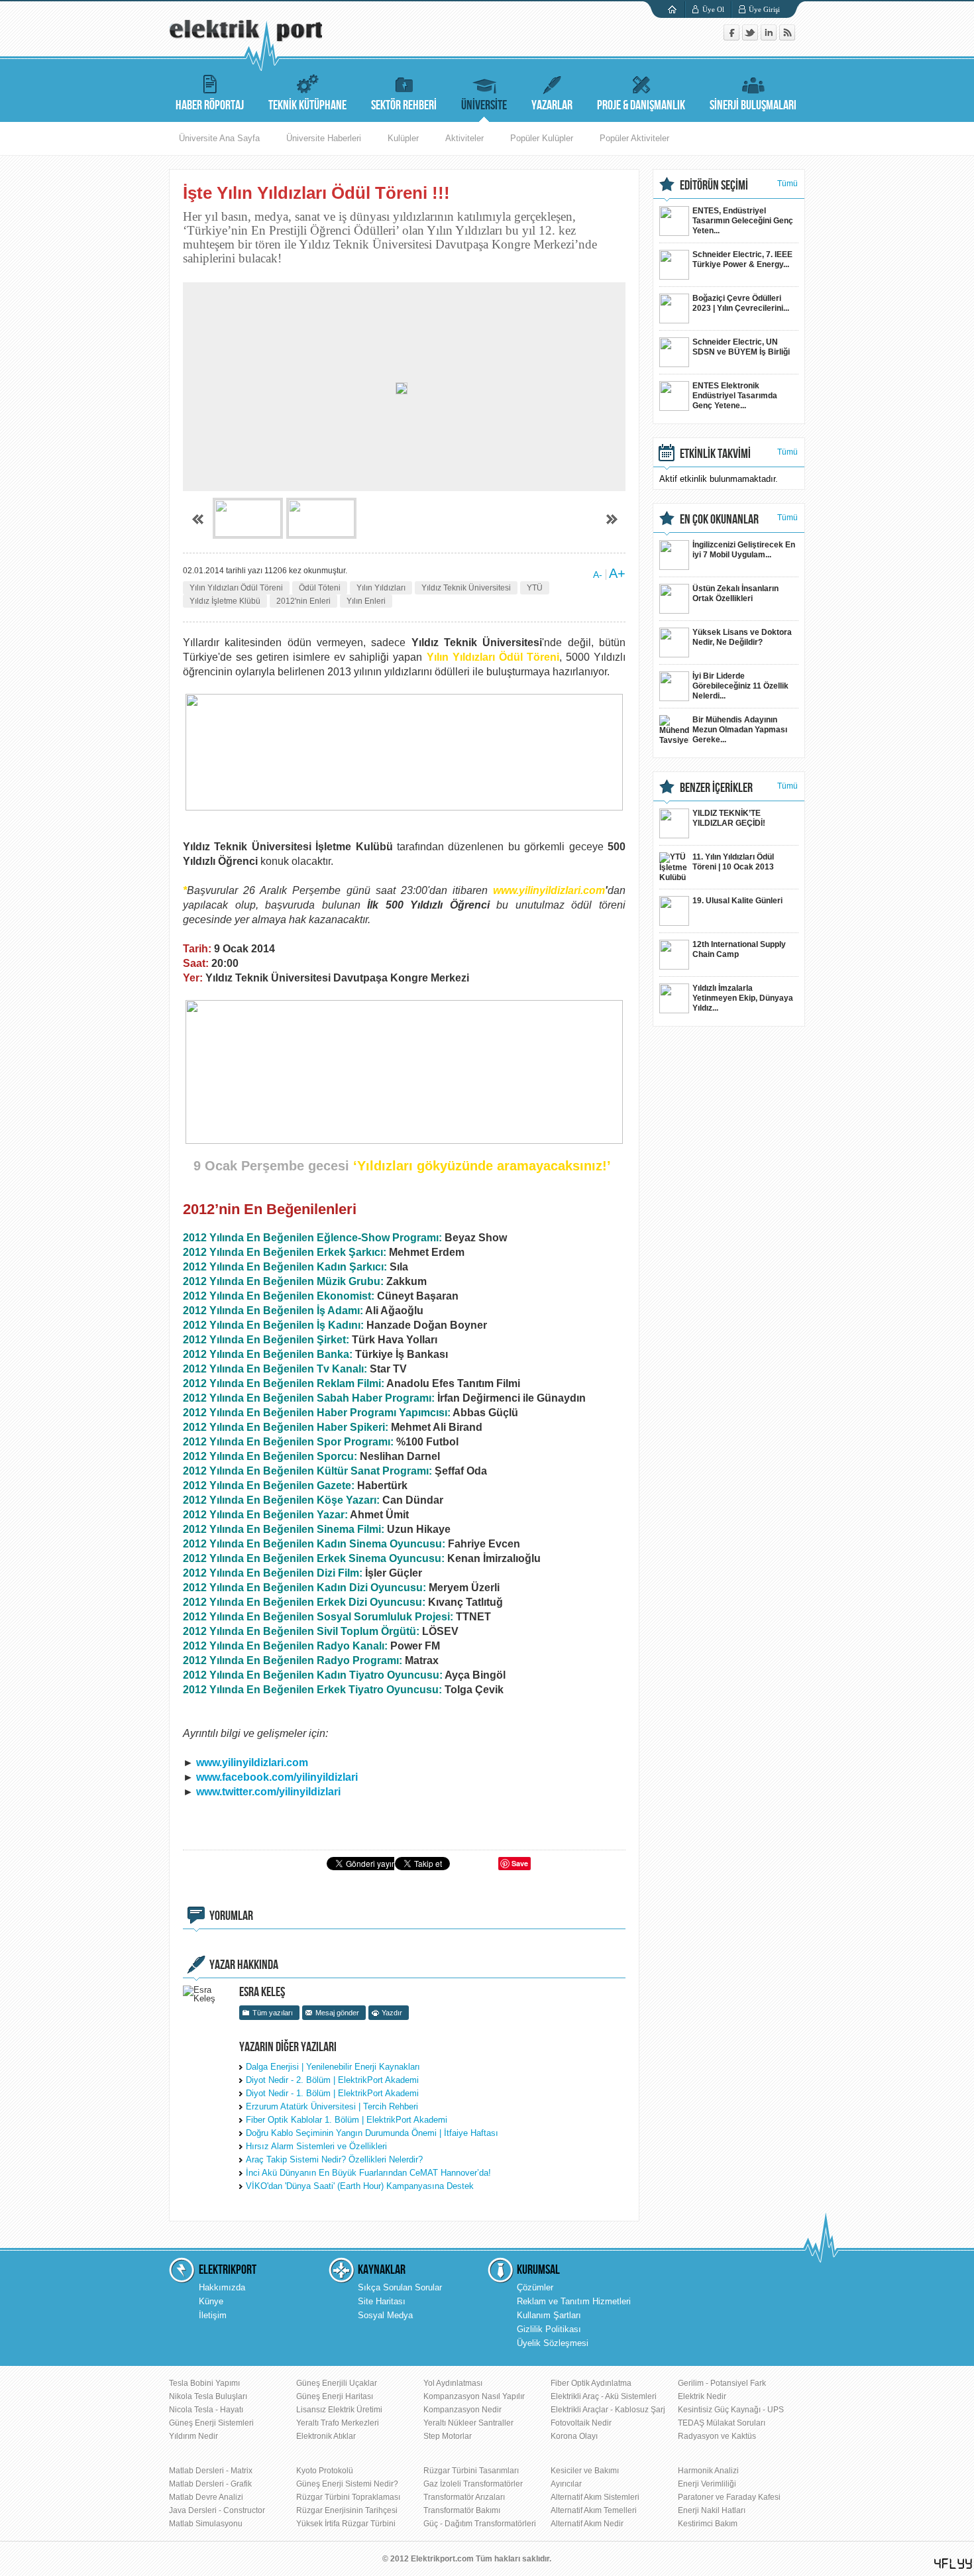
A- (598, 575)
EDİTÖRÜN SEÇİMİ (714, 186)
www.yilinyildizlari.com (252, 1763)
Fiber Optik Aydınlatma (591, 2383)
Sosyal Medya (385, 2315)
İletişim (213, 2315)
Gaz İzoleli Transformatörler (473, 2484)
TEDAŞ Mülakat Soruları (722, 2423)
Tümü (787, 184)
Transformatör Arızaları (464, 2497)
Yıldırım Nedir (193, 2436)
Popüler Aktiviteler (634, 138)
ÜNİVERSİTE (484, 105)
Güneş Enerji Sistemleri (211, 2423)
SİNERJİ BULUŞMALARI (753, 105)
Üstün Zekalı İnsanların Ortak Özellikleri (735, 593)
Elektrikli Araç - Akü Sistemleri (604, 2396)
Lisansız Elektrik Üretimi (339, 2410)
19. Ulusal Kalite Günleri (737, 901)
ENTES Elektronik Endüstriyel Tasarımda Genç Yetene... (735, 396)
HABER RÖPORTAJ (210, 105)
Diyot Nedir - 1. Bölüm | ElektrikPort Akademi (332, 2093)
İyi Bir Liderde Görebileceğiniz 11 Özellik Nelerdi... (740, 686)
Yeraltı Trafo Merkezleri (338, 2423)
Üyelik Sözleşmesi (553, 2343)
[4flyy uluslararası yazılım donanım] (953, 2564)
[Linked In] (770, 37)
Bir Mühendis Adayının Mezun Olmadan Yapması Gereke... (740, 730)
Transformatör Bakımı (462, 2510)
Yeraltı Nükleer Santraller (468, 2423)
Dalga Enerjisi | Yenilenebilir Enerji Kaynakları (333, 2067)
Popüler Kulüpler (542, 138)
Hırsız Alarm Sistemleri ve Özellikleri (316, 2146)
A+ (617, 573)
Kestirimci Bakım (708, 2524)
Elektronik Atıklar (326, 2436)
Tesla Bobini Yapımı (204, 2383)
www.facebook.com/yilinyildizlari (277, 1777)
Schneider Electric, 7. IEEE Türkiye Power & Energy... (742, 259)
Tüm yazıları (273, 2013)
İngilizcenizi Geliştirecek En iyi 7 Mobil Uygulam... (744, 550)
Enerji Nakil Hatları (712, 2510)
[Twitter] (751, 37)
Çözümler (535, 2287)
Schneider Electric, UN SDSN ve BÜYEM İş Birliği (741, 347)
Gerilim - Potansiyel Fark (722, 2383)
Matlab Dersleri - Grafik (210, 2484)
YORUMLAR (231, 1916)
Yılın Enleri (366, 601)
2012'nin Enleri (303, 601)
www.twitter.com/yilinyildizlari (268, 1792)
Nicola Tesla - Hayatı (206, 2410)
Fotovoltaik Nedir (581, 2423)
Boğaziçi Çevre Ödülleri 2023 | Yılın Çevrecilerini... (741, 303)
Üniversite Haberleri (324, 138)
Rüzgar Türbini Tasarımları (471, 2471)
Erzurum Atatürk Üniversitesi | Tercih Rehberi (332, 2106)
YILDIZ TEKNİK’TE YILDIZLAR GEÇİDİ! (729, 818)
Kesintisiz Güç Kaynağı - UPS (731, 2410)
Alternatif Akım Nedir (587, 2524)
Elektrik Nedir (702, 2396)
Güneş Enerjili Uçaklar (337, 2383)
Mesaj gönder (337, 2013)
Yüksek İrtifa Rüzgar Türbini (346, 2524)
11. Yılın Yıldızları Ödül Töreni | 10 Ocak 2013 (733, 862)
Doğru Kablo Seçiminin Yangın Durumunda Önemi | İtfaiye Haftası (372, 2133)
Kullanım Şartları (549, 2315)
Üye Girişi (764, 9)
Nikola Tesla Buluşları (208, 2396)
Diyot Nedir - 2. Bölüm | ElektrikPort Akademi (332, 2080)
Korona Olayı (574, 2436)
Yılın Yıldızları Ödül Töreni (236, 588)
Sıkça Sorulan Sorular (400, 2287)
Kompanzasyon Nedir (462, 2410)
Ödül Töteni (320, 588)
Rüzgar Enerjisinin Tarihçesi (347, 2510)
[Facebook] (733, 37)
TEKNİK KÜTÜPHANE (307, 105)
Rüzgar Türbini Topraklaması (348, 2497)
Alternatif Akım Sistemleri (595, 2497)
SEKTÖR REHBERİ (404, 105)
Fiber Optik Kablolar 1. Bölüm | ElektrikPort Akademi (347, 2120)
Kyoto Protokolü (325, 2471)
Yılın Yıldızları (381, 588)
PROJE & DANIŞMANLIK (641, 105)
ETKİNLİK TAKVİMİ (715, 454)
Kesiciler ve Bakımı (585, 2471)
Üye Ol (713, 9)
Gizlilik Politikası (549, 2329)
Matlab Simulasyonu (206, 2524)
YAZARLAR (552, 105)
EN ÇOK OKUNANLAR (719, 520)
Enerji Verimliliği (707, 2484)
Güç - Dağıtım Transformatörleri (480, 2524)
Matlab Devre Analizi (206, 2497)
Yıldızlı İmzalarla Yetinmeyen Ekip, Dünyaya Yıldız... (743, 998)
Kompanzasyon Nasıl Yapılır (474, 2396)
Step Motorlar (448, 2436)
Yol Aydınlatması (453, 2383)
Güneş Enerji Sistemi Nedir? (347, 2484)
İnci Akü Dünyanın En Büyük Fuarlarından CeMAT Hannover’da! (368, 2173)
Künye (211, 2301)
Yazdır (392, 2013)
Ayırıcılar (566, 2484)
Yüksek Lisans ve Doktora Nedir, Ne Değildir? (742, 637)
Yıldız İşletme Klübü (225, 601)
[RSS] (787, 37)
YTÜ (535, 588)
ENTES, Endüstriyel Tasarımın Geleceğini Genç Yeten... (743, 221)
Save (520, 1863)
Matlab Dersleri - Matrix (211, 2471)
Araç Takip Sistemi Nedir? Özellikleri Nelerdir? (334, 2159)
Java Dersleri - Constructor (217, 2510)
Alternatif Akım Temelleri (594, 2510)
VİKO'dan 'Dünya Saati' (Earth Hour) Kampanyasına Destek (360, 2186)
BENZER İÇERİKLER (716, 788)
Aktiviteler (464, 138)
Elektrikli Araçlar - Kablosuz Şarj (608, 2410)
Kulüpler (403, 138)
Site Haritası (382, 2301)
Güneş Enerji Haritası (335, 2396)
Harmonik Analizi (708, 2471)
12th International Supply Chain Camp (739, 949)
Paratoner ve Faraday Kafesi (729, 2497)
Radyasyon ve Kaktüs (717, 2436)
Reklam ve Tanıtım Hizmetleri (574, 2301)
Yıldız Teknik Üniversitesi (466, 588)
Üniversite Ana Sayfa (219, 138)
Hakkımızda (222, 2287)
